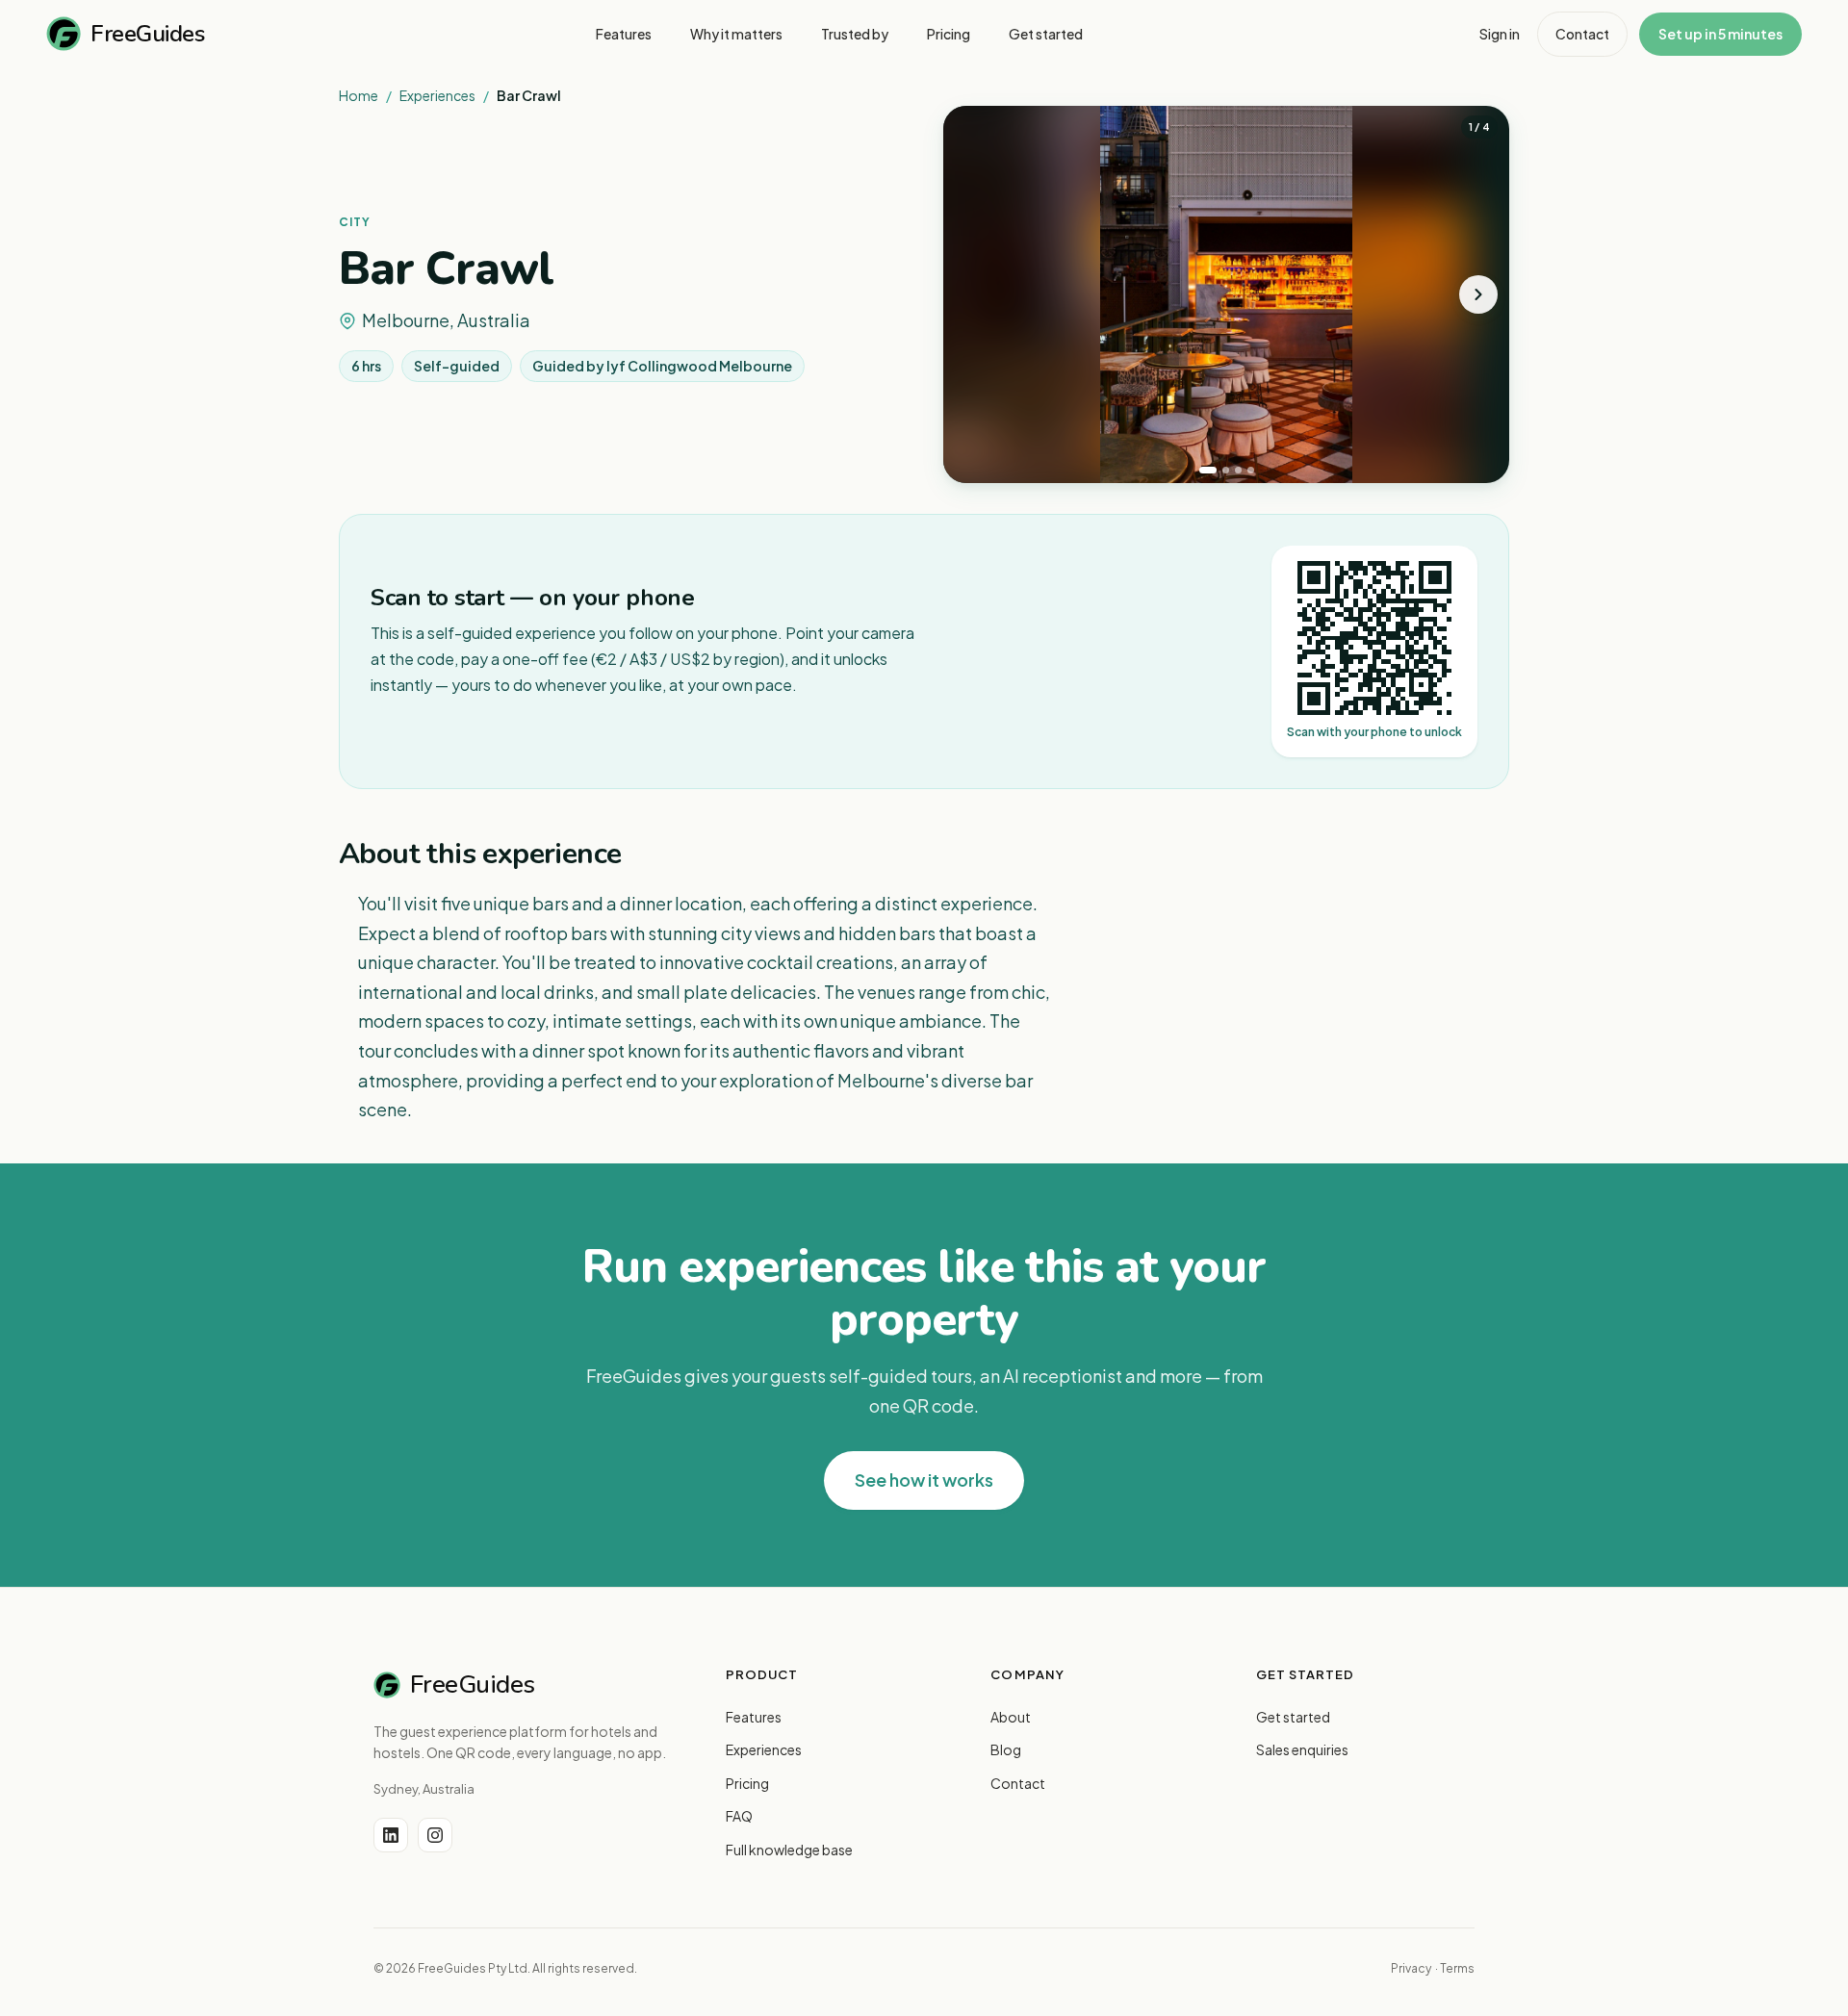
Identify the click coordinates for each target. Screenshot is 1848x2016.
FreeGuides (147, 34)
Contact (1582, 34)
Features (754, 1717)
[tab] (1208, 470)
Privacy (1411, 1968)
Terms (1457, 1968)
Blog (1006, 1749)
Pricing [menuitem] (949, 34)
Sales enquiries (1302, 1749)
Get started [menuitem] (1046, 34)
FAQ (739, 1816)
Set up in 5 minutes (1720, 34)
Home (359, 95)
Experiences (437, 95)
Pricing (747, 1783)
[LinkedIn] (391, 1835)
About (1011, 1717)
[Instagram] (435, 1835)
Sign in (1500, 34)
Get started (1293, 1717)
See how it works (924, 1480)
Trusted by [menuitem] (855, 34)
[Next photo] (1478, 294)
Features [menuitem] (624, 34)
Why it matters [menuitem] (736, 34)
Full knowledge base (789, 1850)
